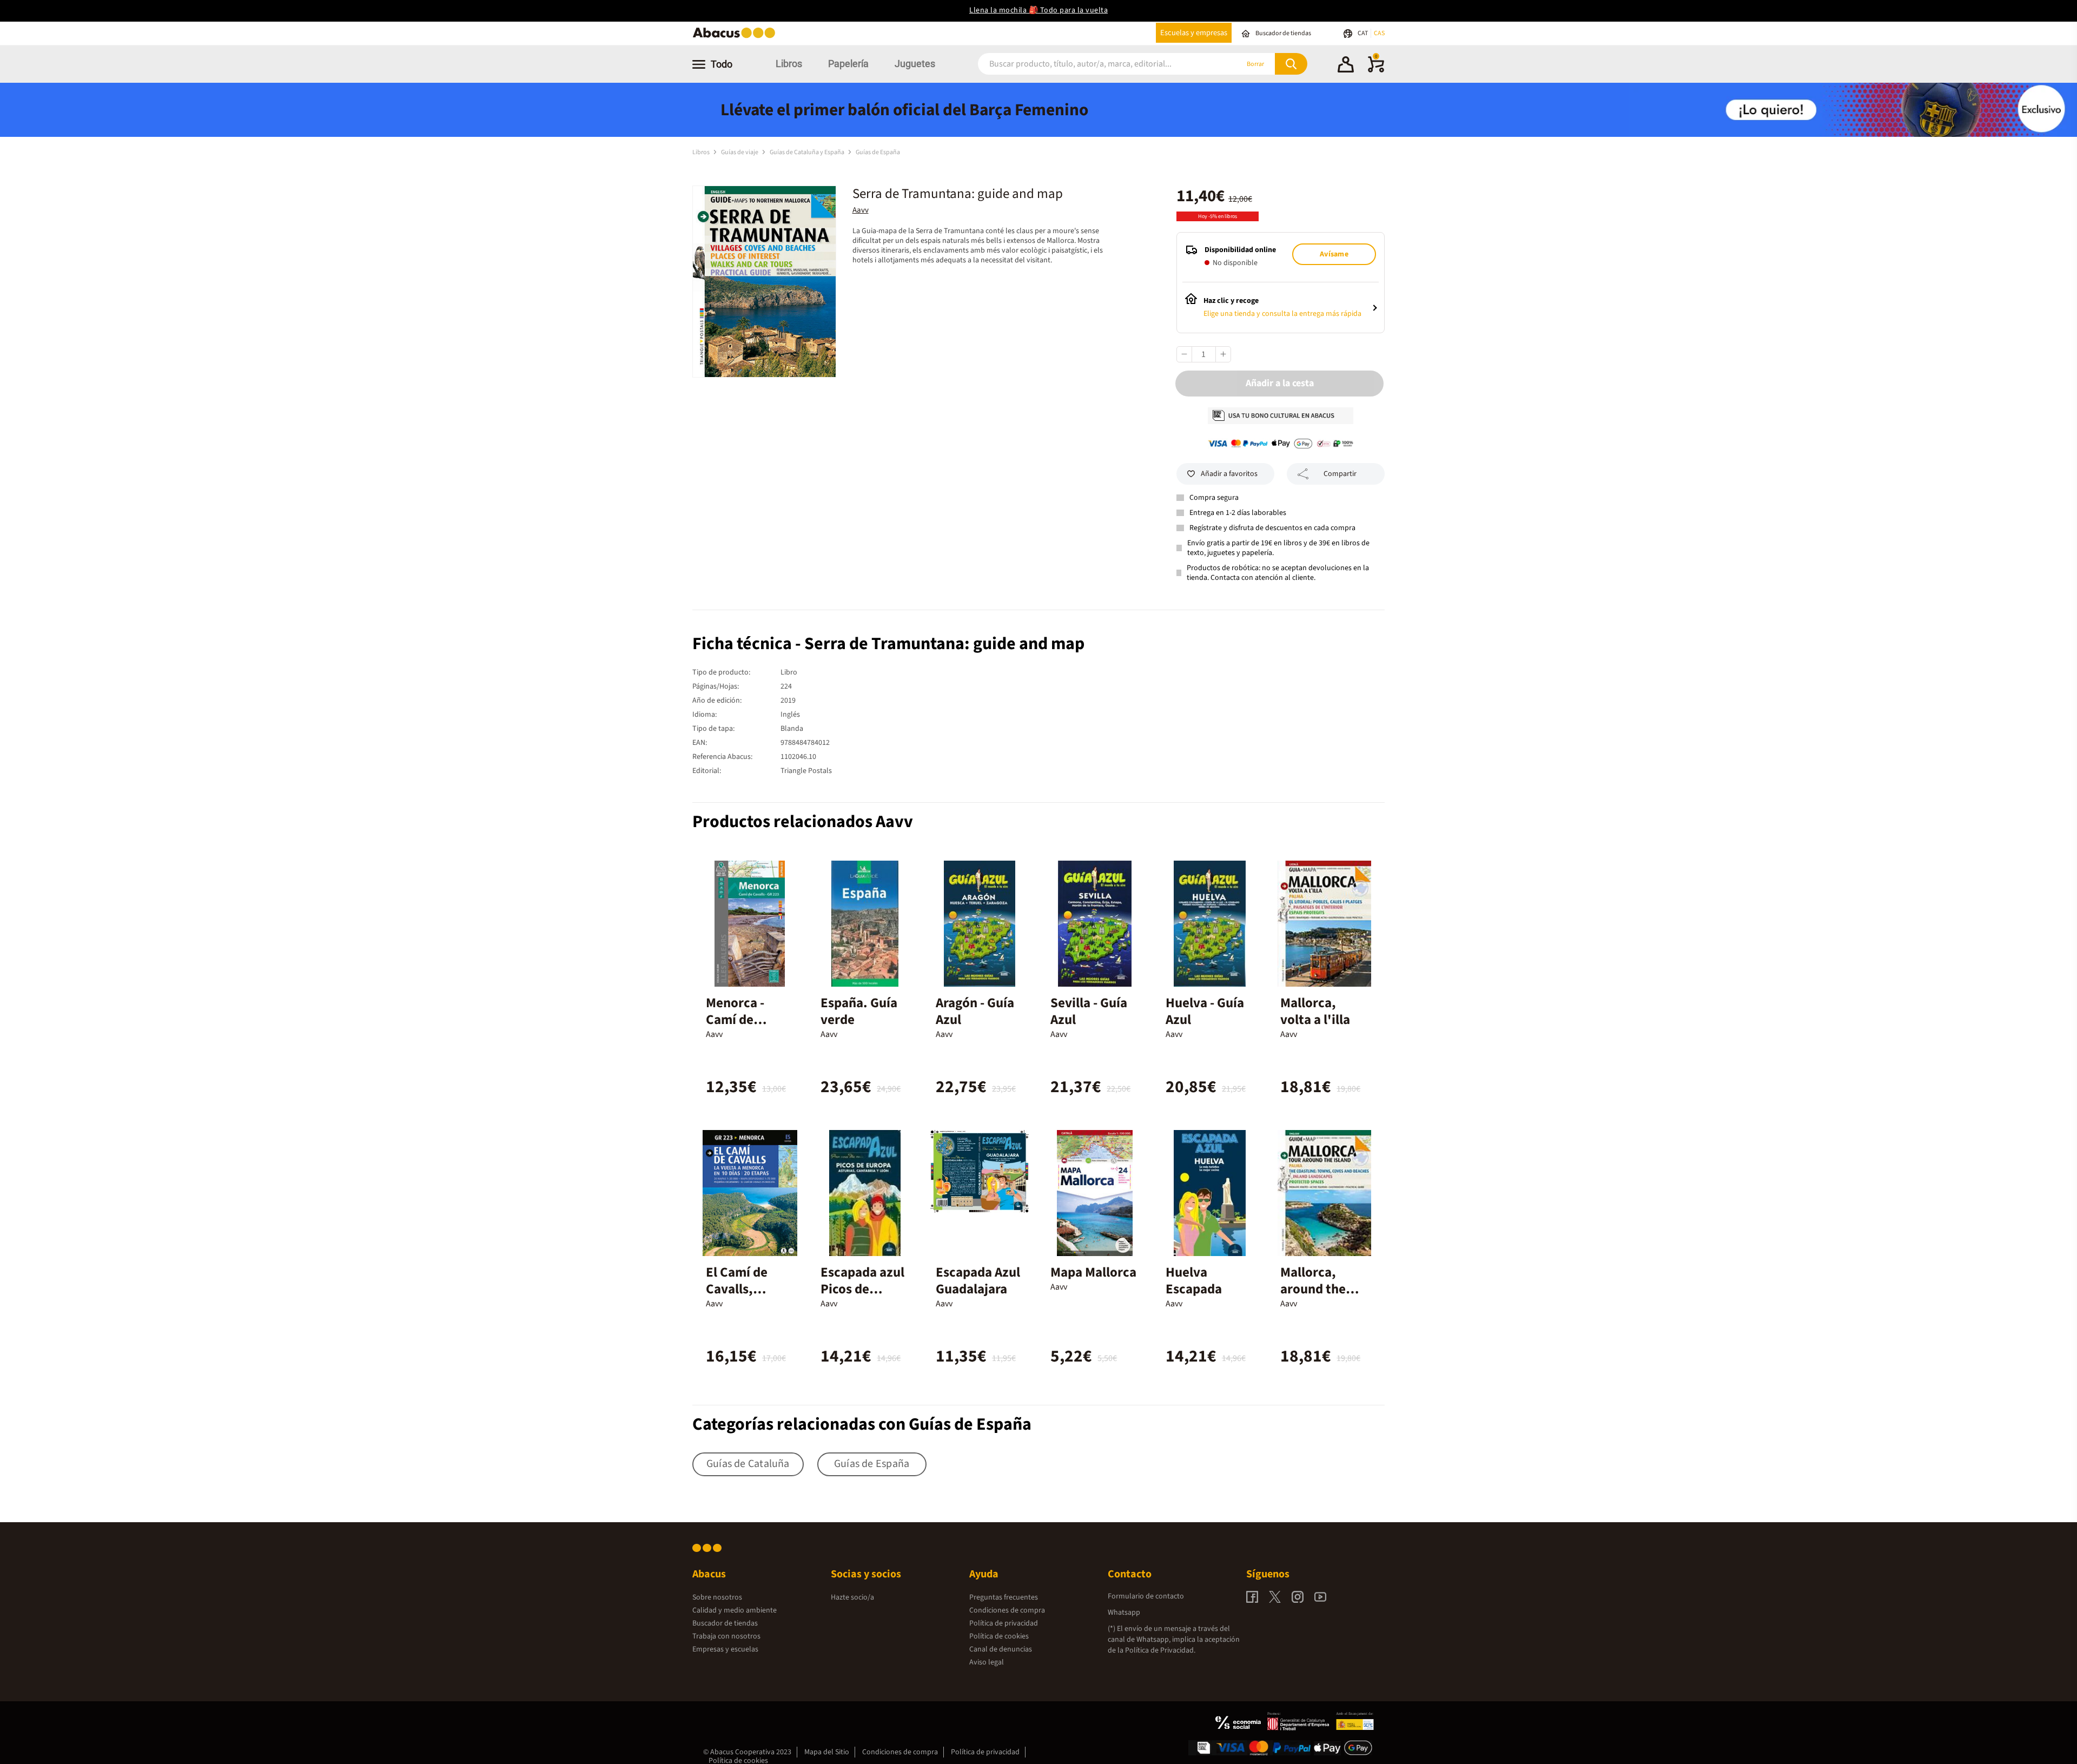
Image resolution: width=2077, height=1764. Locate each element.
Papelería (848, 64)
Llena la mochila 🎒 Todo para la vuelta (1038, 10)
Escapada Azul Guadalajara (978, 1281)
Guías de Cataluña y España (808, 152)
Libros (789, 64)
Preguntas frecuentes (1004, 1597)
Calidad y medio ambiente (735, 1610)
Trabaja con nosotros (726, 1636)
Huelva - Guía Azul (1205, 1011)
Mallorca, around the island (1313, 1289)
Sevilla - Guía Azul (1089, 1011)
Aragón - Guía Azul (975, 1011)
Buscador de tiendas (725, 1623)
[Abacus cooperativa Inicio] (737, 37)
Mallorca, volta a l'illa (1315, 1011)
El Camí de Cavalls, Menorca (737, 1289)
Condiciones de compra (1007, 1610)
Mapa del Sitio (827, 1752)
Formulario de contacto (1146, 1596)
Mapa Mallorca (1093, 1272)
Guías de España (878, 152)
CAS (1379, 33)
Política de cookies (999, 1636)
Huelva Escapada (1194, 1281)
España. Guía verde (859, 1011)
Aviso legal (987, 1662)
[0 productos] (1376, 70)
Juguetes (915, 64)
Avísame (1334, 254)
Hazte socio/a (852, 1597)
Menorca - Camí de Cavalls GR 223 (749, 1020)
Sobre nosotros (717, 1597)
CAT (1363, 33)
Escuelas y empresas (1194, 33)
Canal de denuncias (1001, 1649)
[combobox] (1094, 64)
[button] (1346, 66)
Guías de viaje (740, 152)
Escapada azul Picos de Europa (862, 1289)
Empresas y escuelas (725, 1649)
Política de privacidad (1004, 1623)
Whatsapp (1124, 1613)
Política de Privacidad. (1160, 1650)
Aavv (861, 210)
